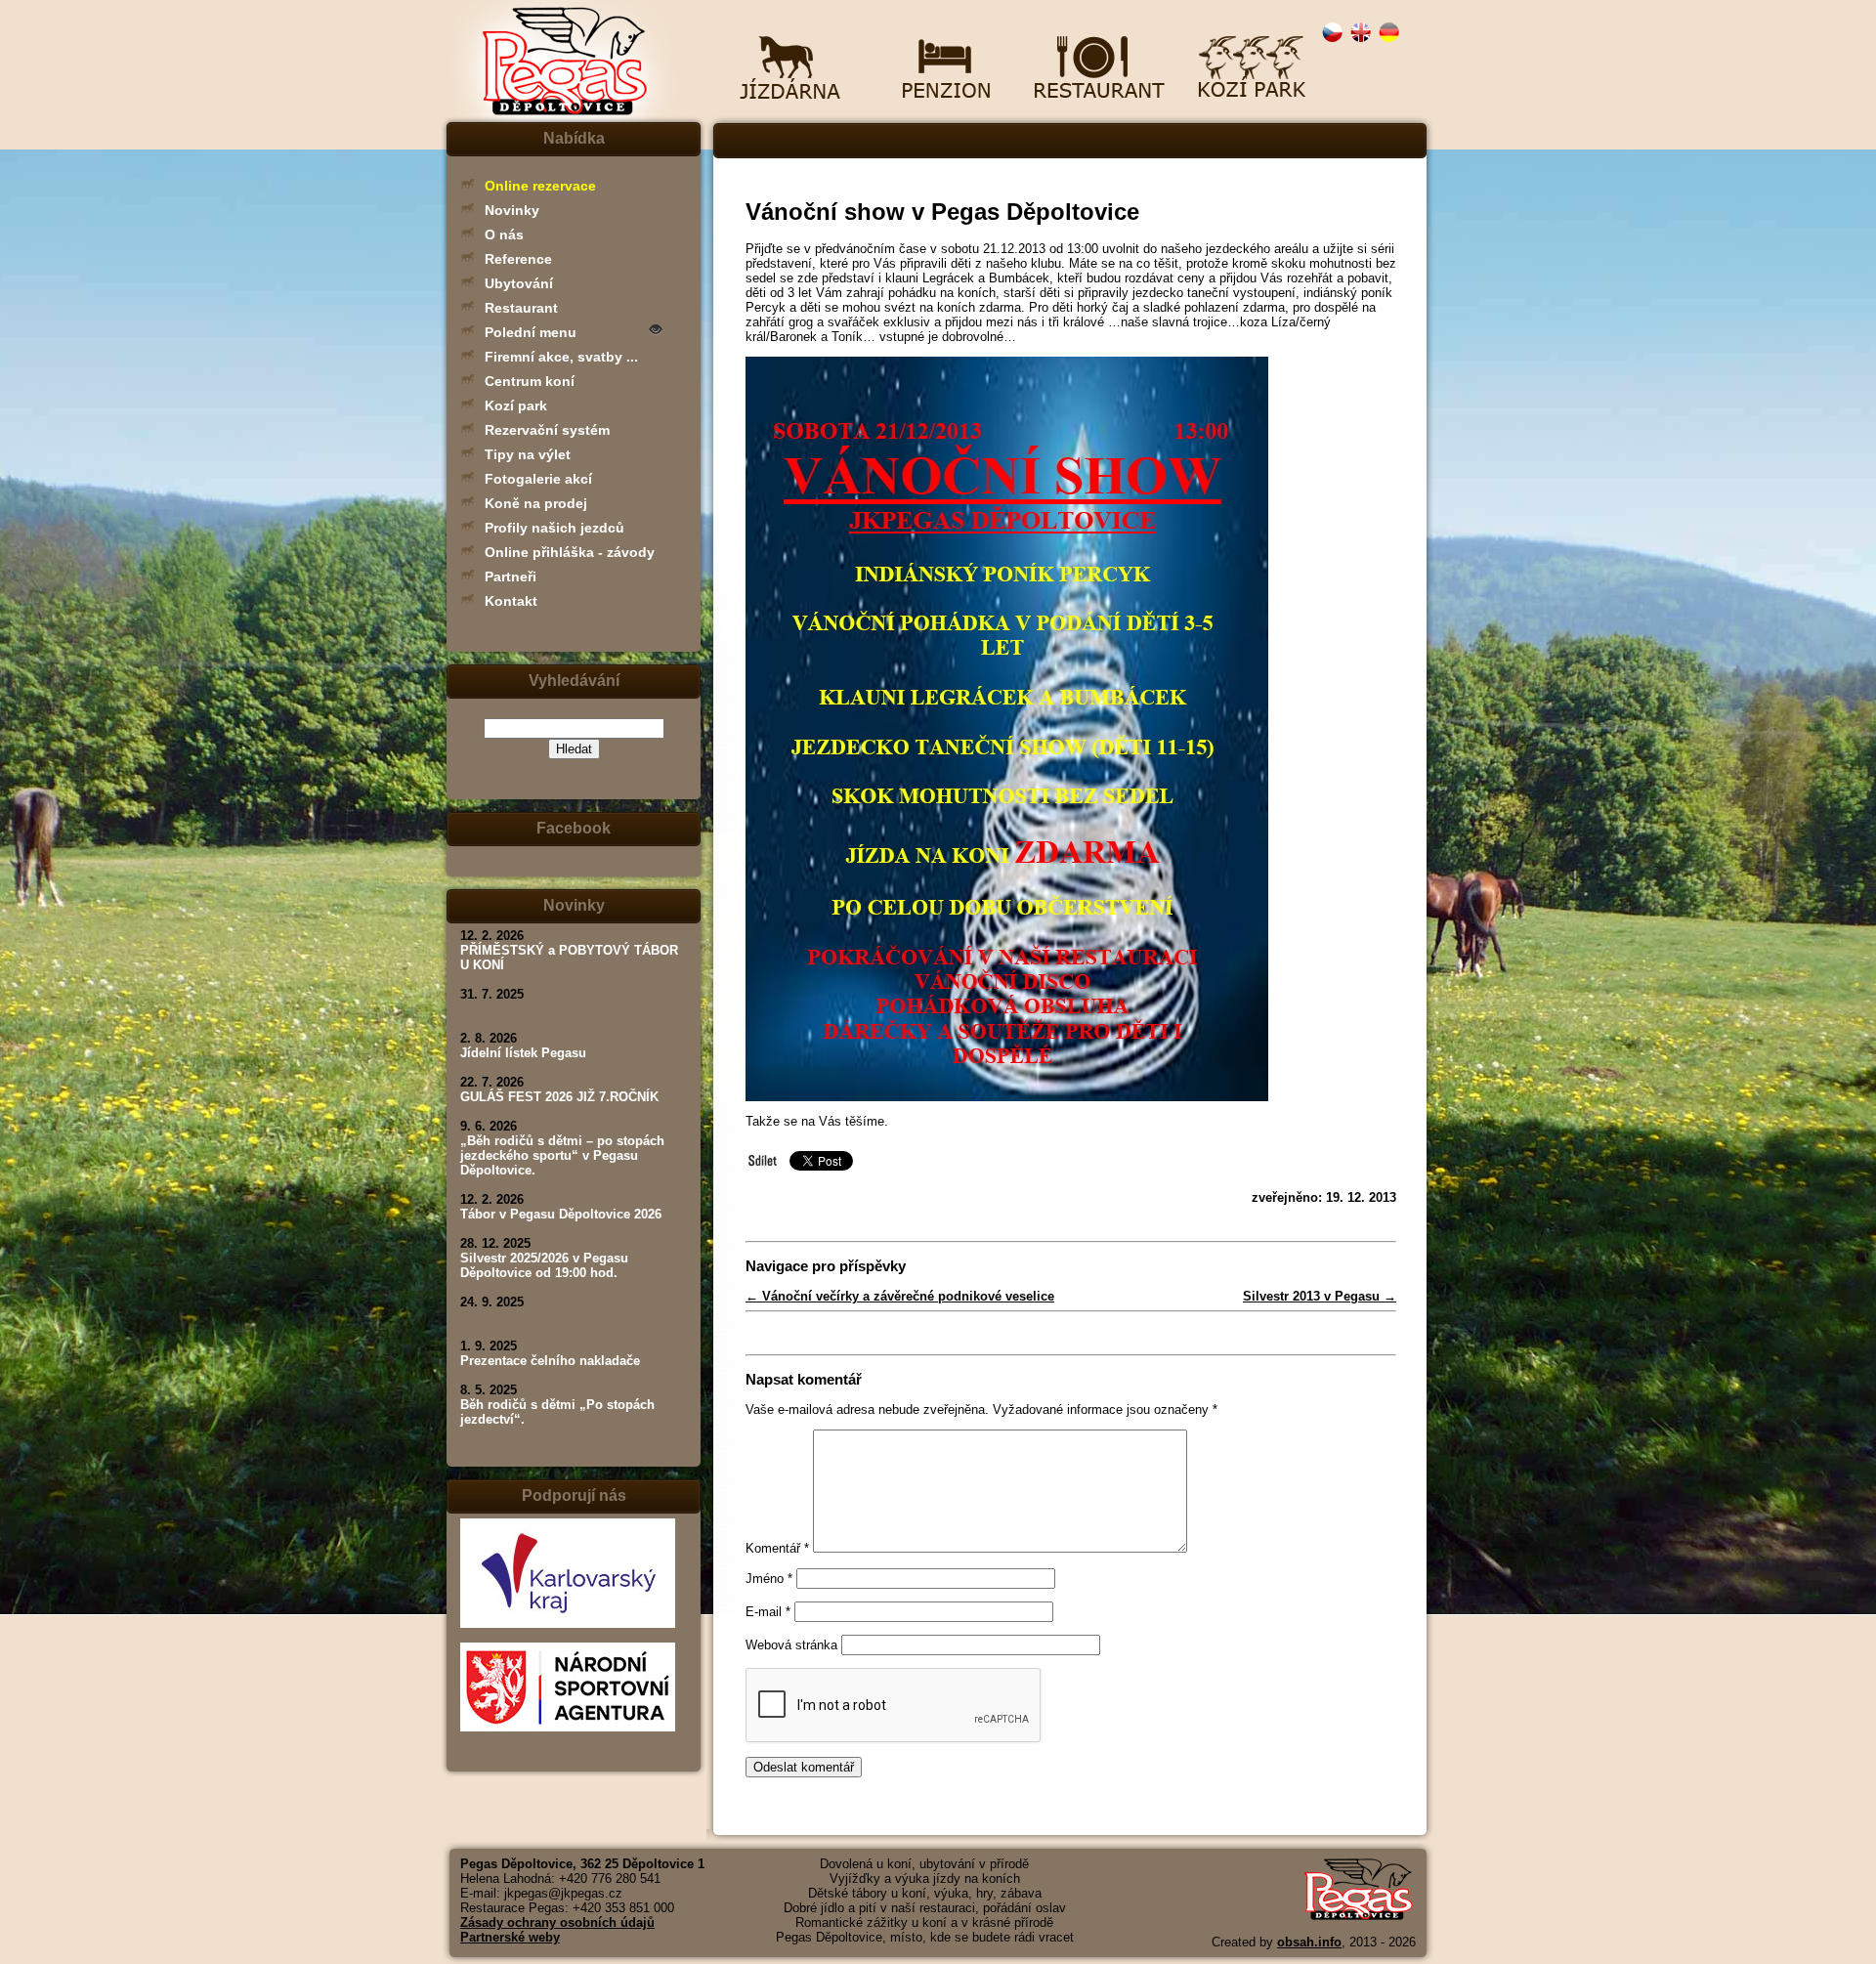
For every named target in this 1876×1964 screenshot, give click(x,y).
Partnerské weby (510, 1937)
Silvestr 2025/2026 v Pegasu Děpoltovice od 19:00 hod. (544, 1265)
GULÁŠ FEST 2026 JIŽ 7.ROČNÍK (559, 1097)
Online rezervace (540, 186)
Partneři (511, 576)
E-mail (768, 1612)
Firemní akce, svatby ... (561, 357)
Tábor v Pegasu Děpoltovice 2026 (561, 1214)
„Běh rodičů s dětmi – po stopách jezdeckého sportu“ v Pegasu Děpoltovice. (562, 1155)
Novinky (512, 210)
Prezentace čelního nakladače (550, 1361)
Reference (518, 259)
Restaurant (521, 308)
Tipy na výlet (528, 454)
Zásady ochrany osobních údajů (557, 1922)
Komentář (777, 1548)
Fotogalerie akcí (538, 479)
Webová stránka (791, 1645)
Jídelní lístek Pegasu (523, 1053)
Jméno (769, 1579)
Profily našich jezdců (554, 528)
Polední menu (531, 332)
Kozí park (516, 406)
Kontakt (511, 601)
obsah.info (1309, 1942)
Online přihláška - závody (570, 552)
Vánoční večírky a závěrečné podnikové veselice (900, 1296)
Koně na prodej (536, 503)
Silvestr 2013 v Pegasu (1320, 1296)
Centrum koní (530, 381)
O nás (504, 235)
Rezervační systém (547, 430)
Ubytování (519, 283)
